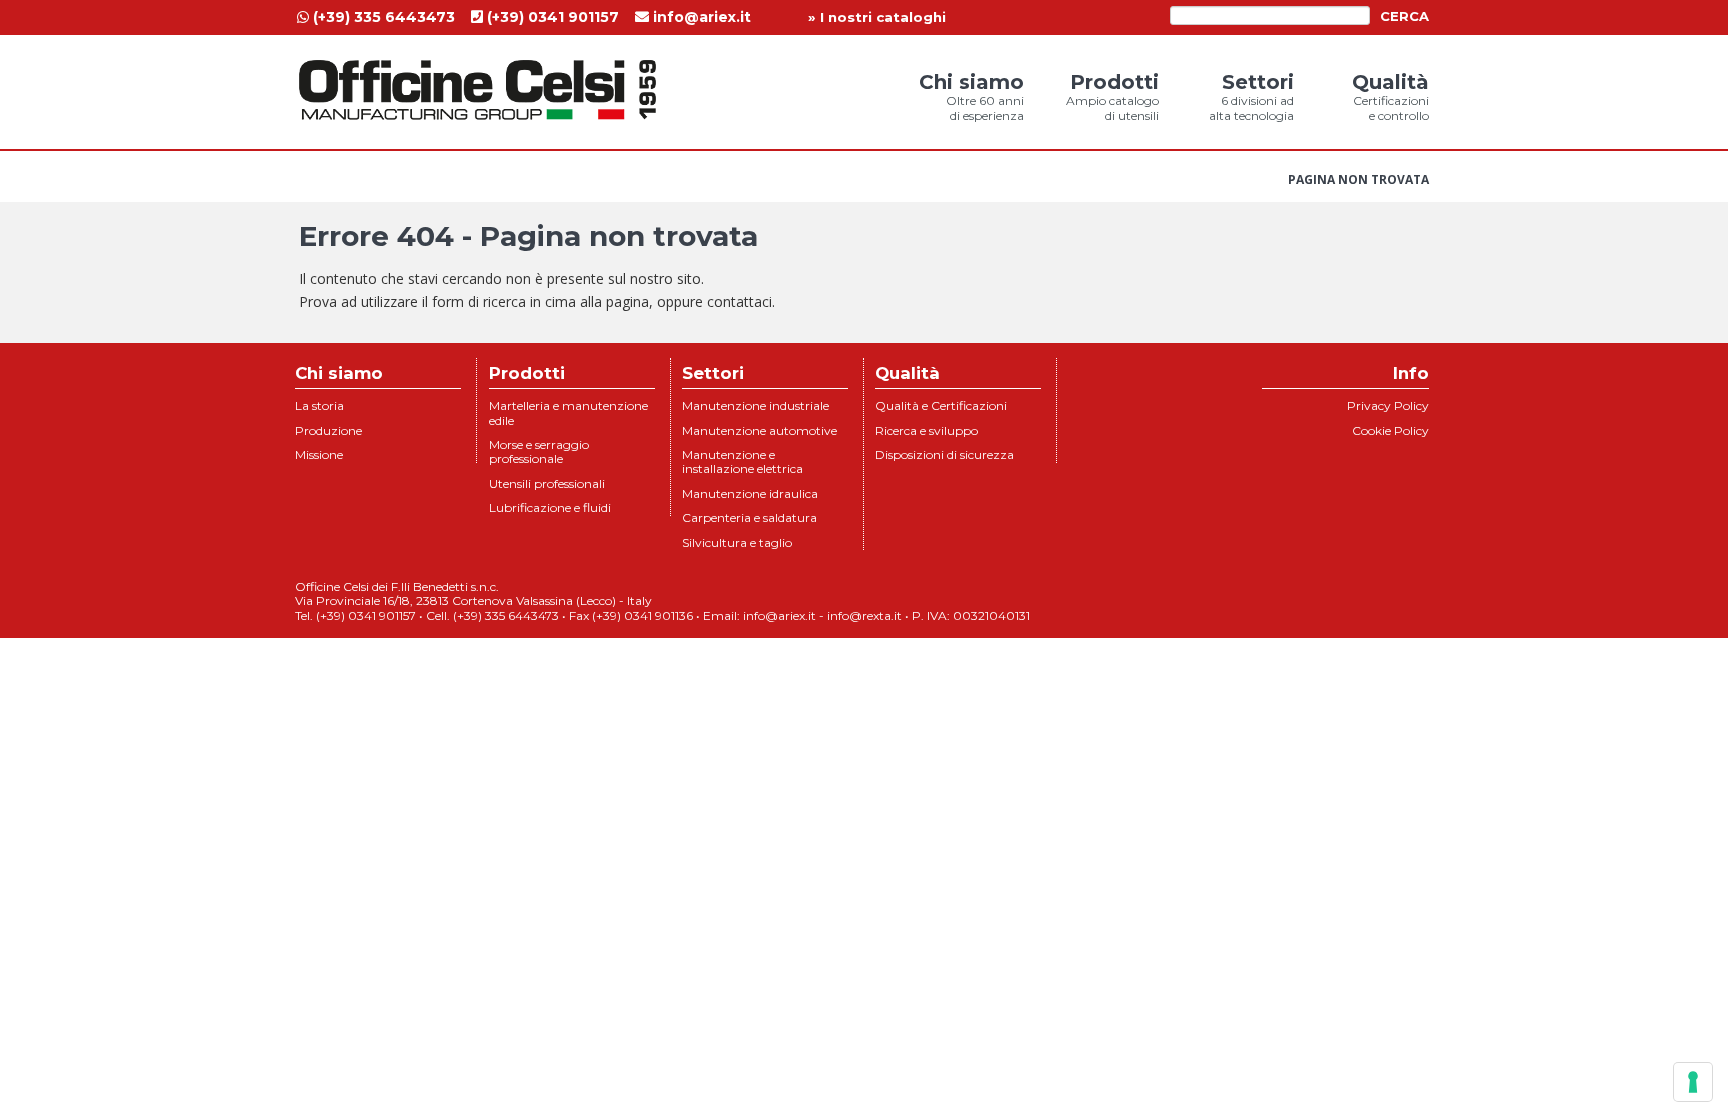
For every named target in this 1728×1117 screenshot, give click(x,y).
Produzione (328, 430)
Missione (319, 454)
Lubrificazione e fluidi (550, 507)
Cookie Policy (1390, 430)
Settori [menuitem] (1251, 96)
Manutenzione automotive (759, 430)
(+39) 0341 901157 (551, 17)
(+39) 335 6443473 (382, 17)
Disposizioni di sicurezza (944, 454)
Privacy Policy (1388, 405)
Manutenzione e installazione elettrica (742, 461)
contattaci (739, 301)
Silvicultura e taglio (737, 542)
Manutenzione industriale (755, 405)
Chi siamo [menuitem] (971, 96)
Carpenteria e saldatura (749, 517)
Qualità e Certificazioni (941, 405)
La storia (319, 405)
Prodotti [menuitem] (1112, 96)
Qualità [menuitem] (1390, 96)
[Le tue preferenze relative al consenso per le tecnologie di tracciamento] (1693, 1082)
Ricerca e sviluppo (926, 430)
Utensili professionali (547, 483)
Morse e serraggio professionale (539, 451)
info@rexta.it (864, 615)
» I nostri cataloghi (877, 17)
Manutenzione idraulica (750, 493)
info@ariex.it (700, 17)
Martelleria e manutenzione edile (568, 412)
